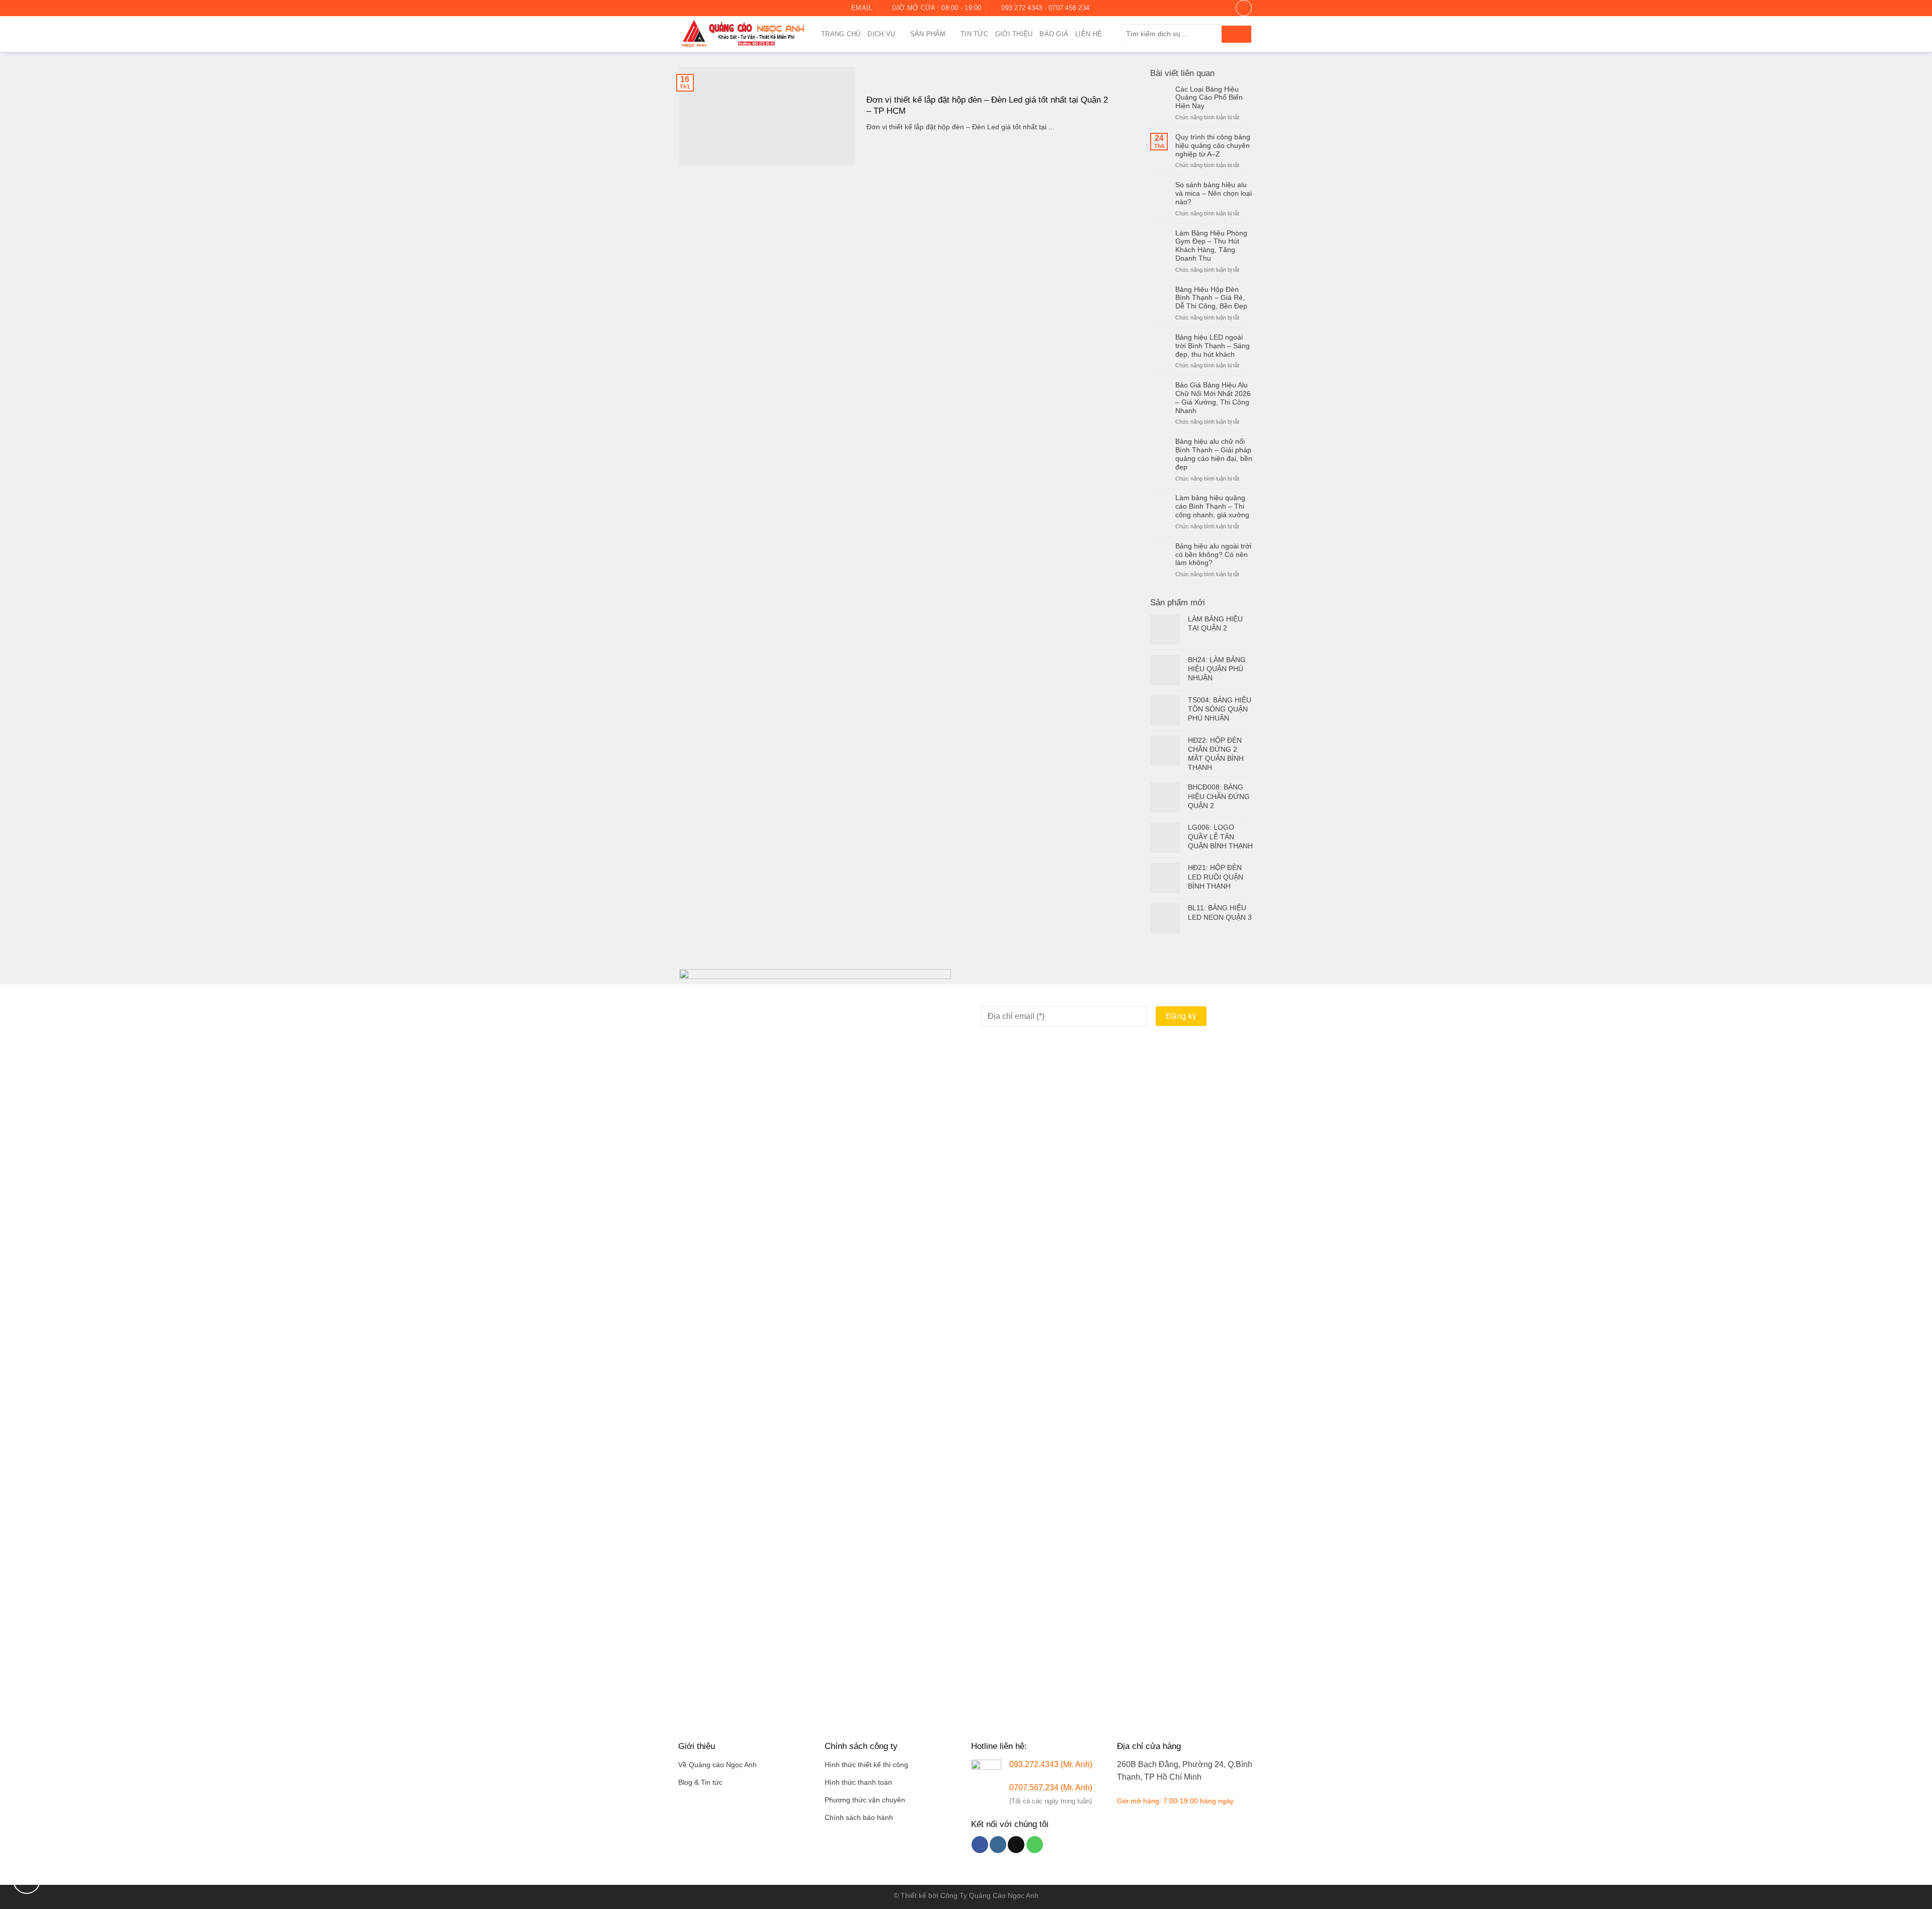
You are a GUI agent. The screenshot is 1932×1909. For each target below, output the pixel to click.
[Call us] (1035, 1845)
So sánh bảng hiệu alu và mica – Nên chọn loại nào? (1214, 193)
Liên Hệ (1089, 34)
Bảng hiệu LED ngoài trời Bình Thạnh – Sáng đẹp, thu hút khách (1213, 346)
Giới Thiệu (1014, 34)
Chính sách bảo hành (859, 1818)
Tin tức (974, 34)
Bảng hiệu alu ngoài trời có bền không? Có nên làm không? (1213, 554)
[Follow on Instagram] (694, 8)
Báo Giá (1054, 34)
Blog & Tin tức (700, 1782)
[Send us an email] (713, 8)
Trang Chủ (841, 34)
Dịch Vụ (881, 34)
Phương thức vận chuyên (865, 1800)
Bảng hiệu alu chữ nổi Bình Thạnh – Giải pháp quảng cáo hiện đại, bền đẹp (1214, 454)
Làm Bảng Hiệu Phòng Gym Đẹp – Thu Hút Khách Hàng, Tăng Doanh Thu (1211, 246)
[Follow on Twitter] (703, 8)
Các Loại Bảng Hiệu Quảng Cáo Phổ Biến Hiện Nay (1209, 98)
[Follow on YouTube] (722, 8)
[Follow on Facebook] (684, 8)
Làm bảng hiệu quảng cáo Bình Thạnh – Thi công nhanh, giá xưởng (1212, 506)
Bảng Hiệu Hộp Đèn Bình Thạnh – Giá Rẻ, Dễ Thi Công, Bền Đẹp (1211, 298)
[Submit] (1236, 34)
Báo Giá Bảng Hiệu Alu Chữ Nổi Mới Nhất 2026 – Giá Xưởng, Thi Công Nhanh (1213, 397)
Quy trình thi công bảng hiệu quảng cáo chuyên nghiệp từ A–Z (1213, 145)
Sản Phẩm (928, 34)
